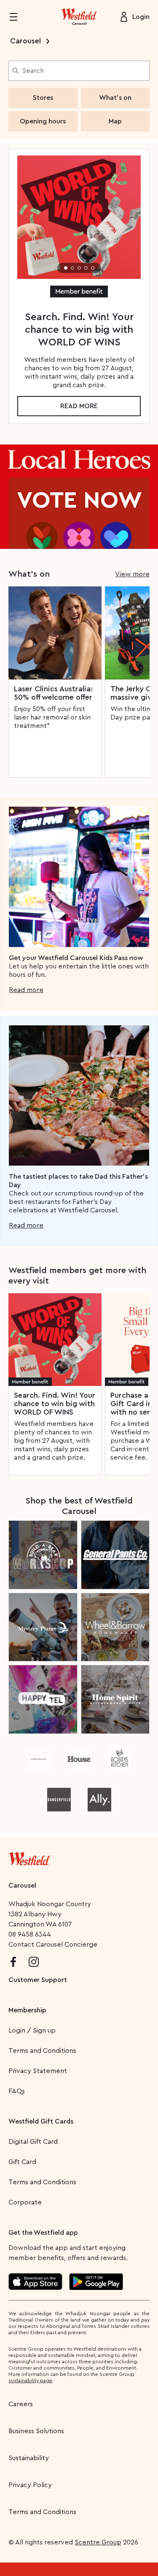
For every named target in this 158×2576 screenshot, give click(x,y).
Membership (27, 2010)
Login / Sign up (32, 2030)
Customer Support (38, 1980)
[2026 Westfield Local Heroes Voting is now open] (79, 496)
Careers (21, 2404)
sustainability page (30, 2381)
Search (33, 71)
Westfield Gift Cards (41, 2121)
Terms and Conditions (42, 2051)
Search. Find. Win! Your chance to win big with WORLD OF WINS (55, 1404)
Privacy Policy (30, 2485)
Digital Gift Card (33, 2142)
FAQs (17, 2091)
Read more (79, 406)
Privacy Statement (38, 2071)
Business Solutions (36, 2431)
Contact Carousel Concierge (53, 1945)
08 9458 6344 (30, 1934)
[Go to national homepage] (29, 1857)
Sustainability (29, 2458)
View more (132, 574)
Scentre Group (98, 2542)
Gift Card (22, 2162)
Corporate (25, 2202)
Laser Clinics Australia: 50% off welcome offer (53, 693)
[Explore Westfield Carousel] (79, 17)
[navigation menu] (19, 17)
